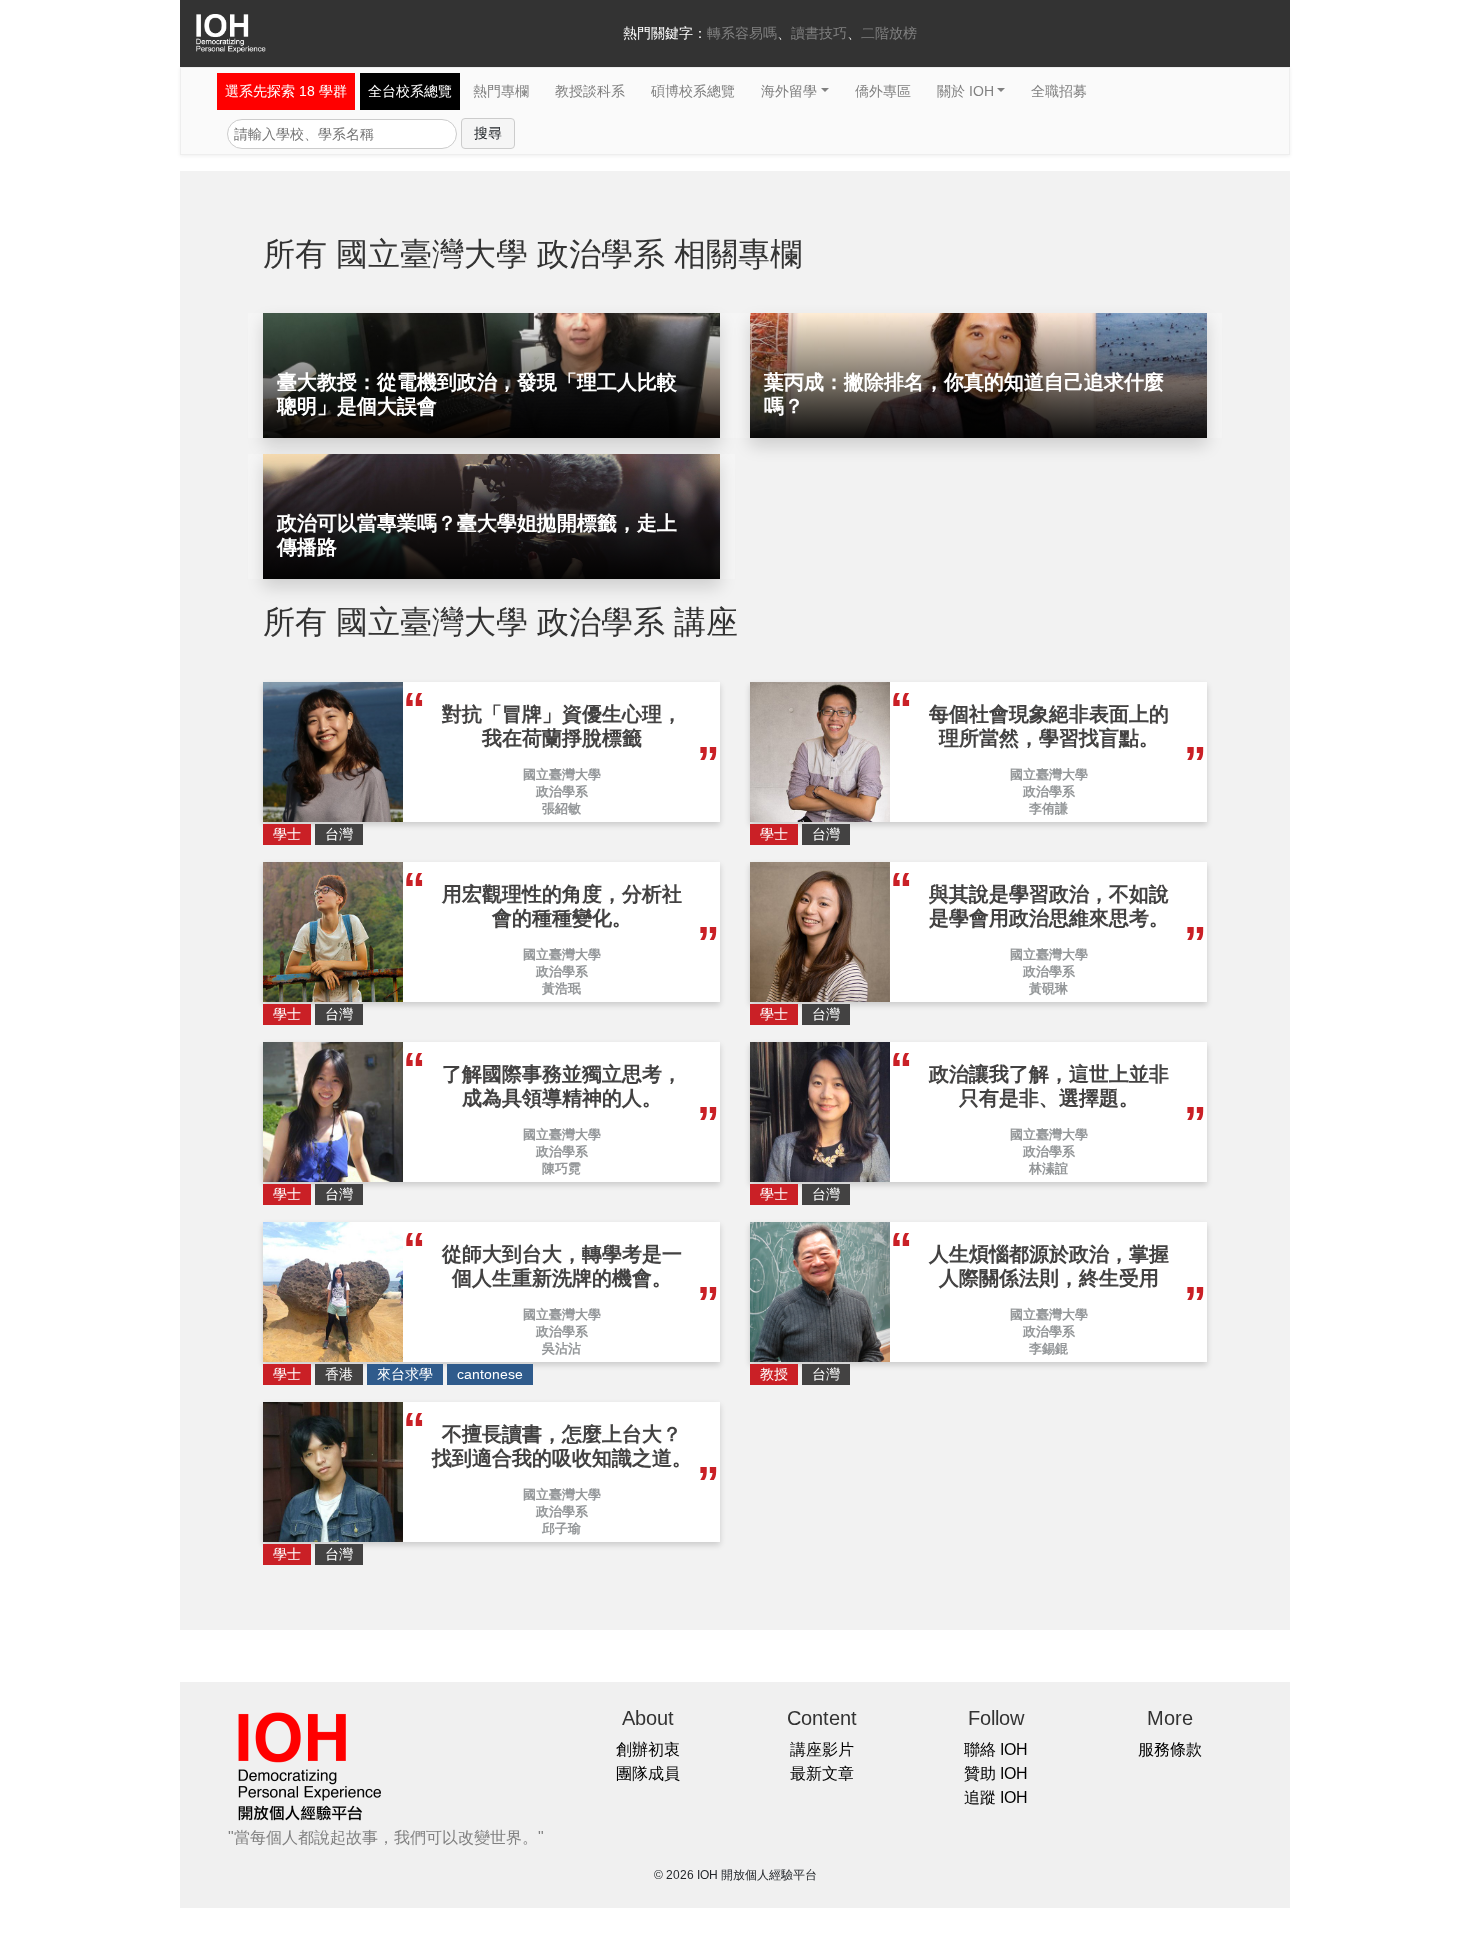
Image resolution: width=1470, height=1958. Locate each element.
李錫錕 (1048, 1348)
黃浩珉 (561, 988)
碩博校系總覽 (693, 91)
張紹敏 (561, 808)
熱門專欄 (501, 91)
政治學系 (562, 791)
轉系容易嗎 (742, 33)
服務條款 (1170, 1749)
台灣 (339, 834)
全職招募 (1059, 91)
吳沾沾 (561, 1348)
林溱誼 (1048, 1168)
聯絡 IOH (996, 1749)
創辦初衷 (648, 1749)
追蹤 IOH (996, 1797)
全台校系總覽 (410, 91)
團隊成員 (648, 1773)
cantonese (490, 1374)
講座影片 (822, 1749)
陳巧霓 (561, 1168)
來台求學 (405, 1374)
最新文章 (822, 1773)
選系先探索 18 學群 (286, 91)
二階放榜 (889, 33)
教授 (774, 1374)
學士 (287, 834)
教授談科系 (590, 91)
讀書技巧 (819, 33)
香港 (339, 1374)
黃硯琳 (1048, 988)
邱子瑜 (561, 1528)
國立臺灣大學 (562, 774)
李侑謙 (1048, 808)
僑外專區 (883, 91)
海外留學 (789, 91)
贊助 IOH (996, 1773)
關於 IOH (965, 91)
